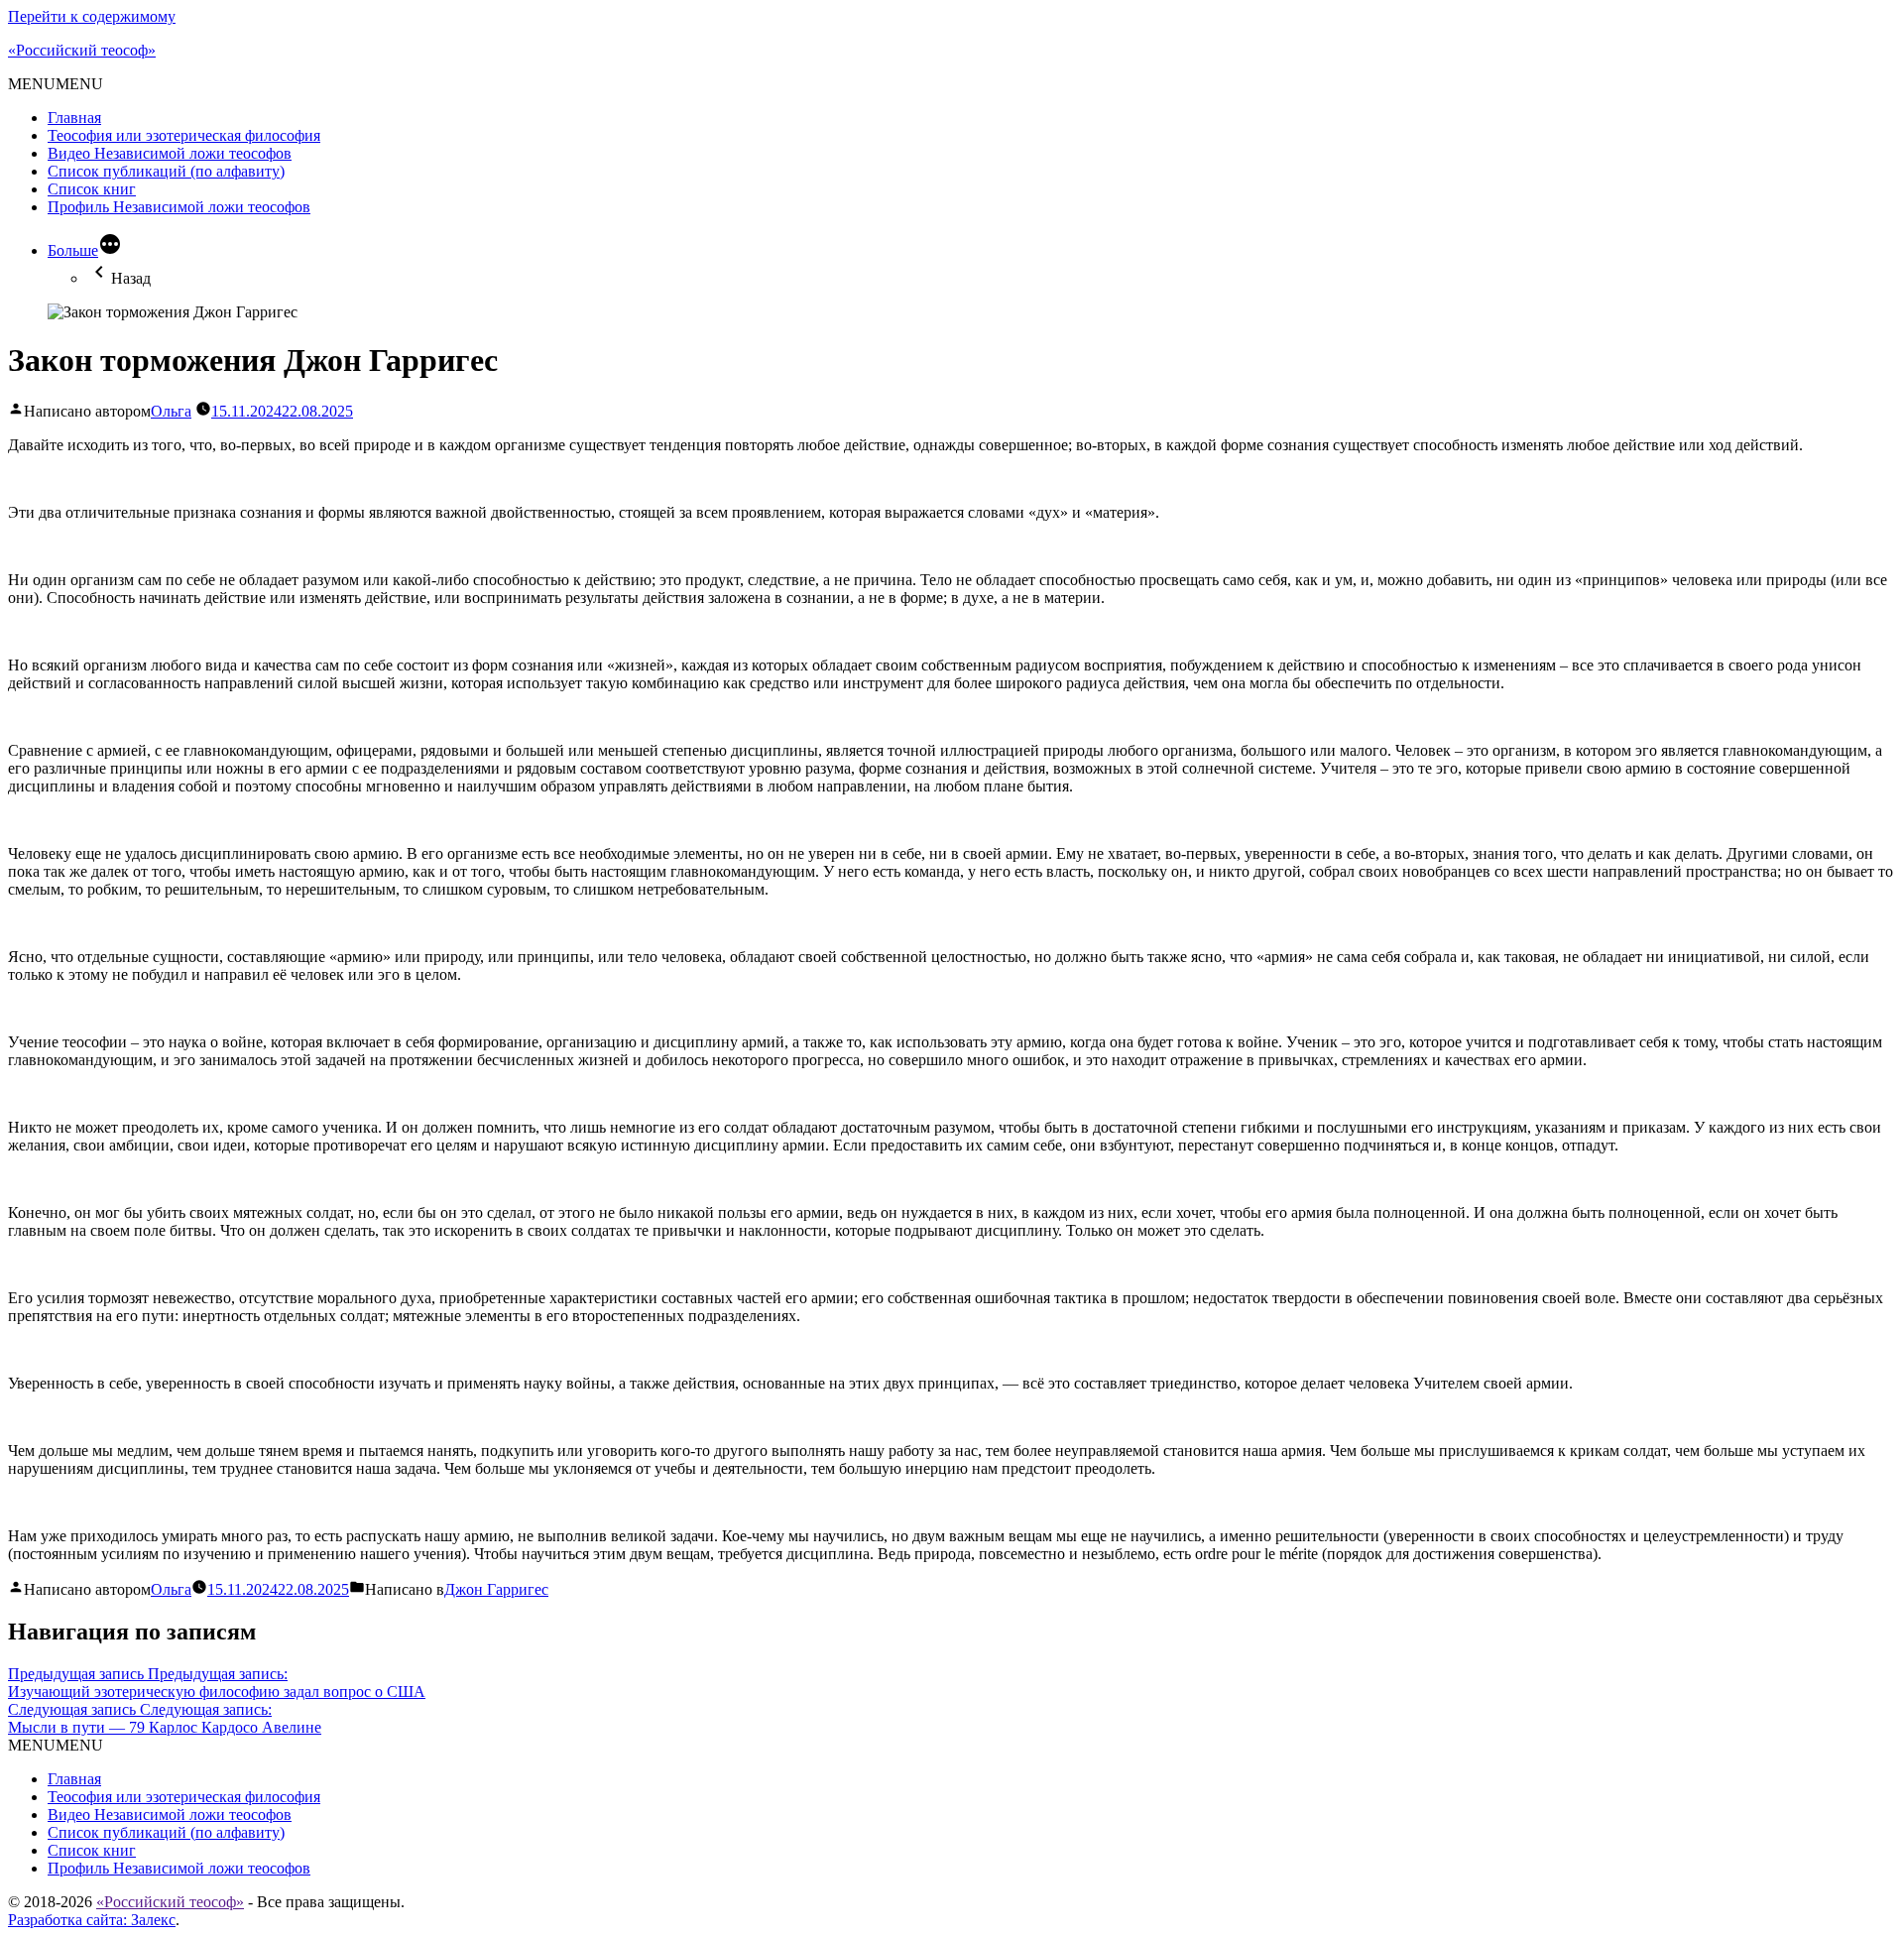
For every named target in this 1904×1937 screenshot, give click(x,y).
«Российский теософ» (82, 50)
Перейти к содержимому (92, 16)
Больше (73, 250)
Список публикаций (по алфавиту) (166, 171)
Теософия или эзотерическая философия (184, 135)
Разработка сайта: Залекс (92, 1920)
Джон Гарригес (496, 1589)
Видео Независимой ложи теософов (170, 153)
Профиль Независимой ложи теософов (179, 207)
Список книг (92, 189)
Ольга (171, 411)
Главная (74, 118)
